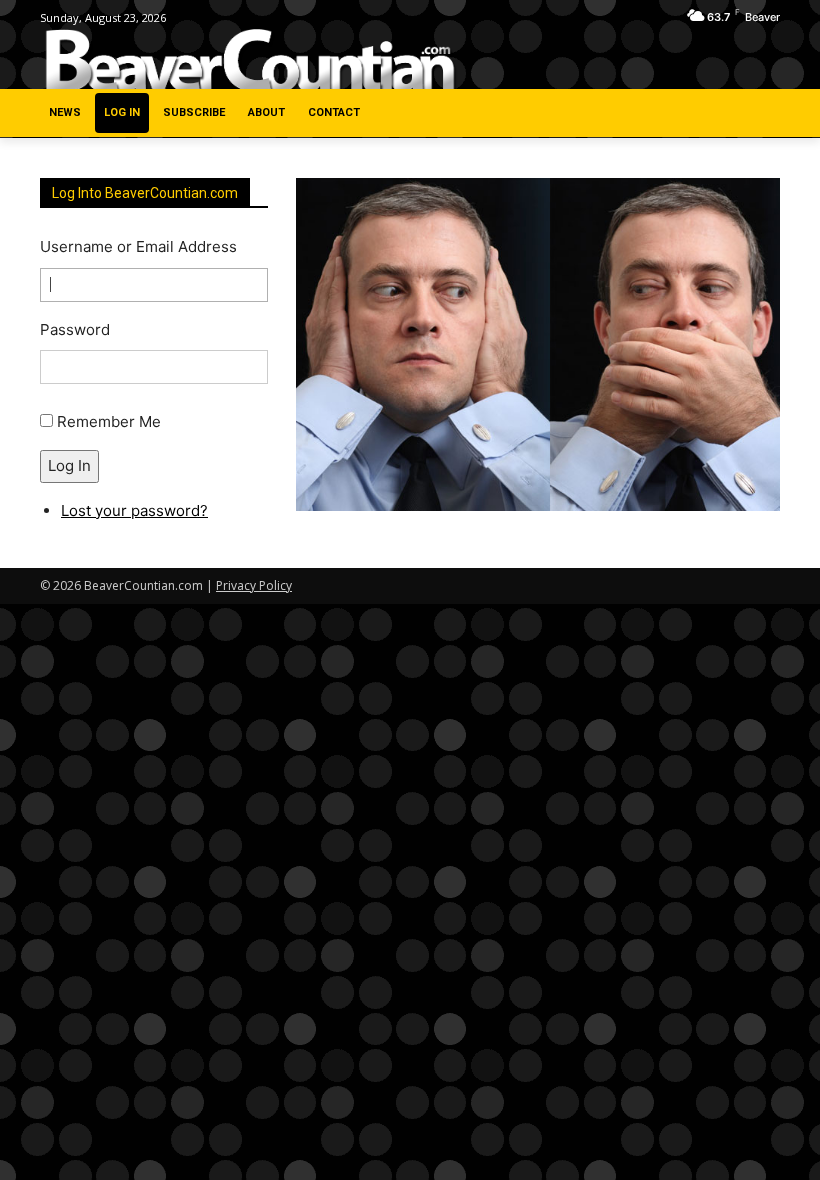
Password (75, 329)
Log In (69, 465)
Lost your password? (134, 510)
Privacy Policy (254, 585)
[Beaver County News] (250, 60)
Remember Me (109, 421)
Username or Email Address (138, 246)
